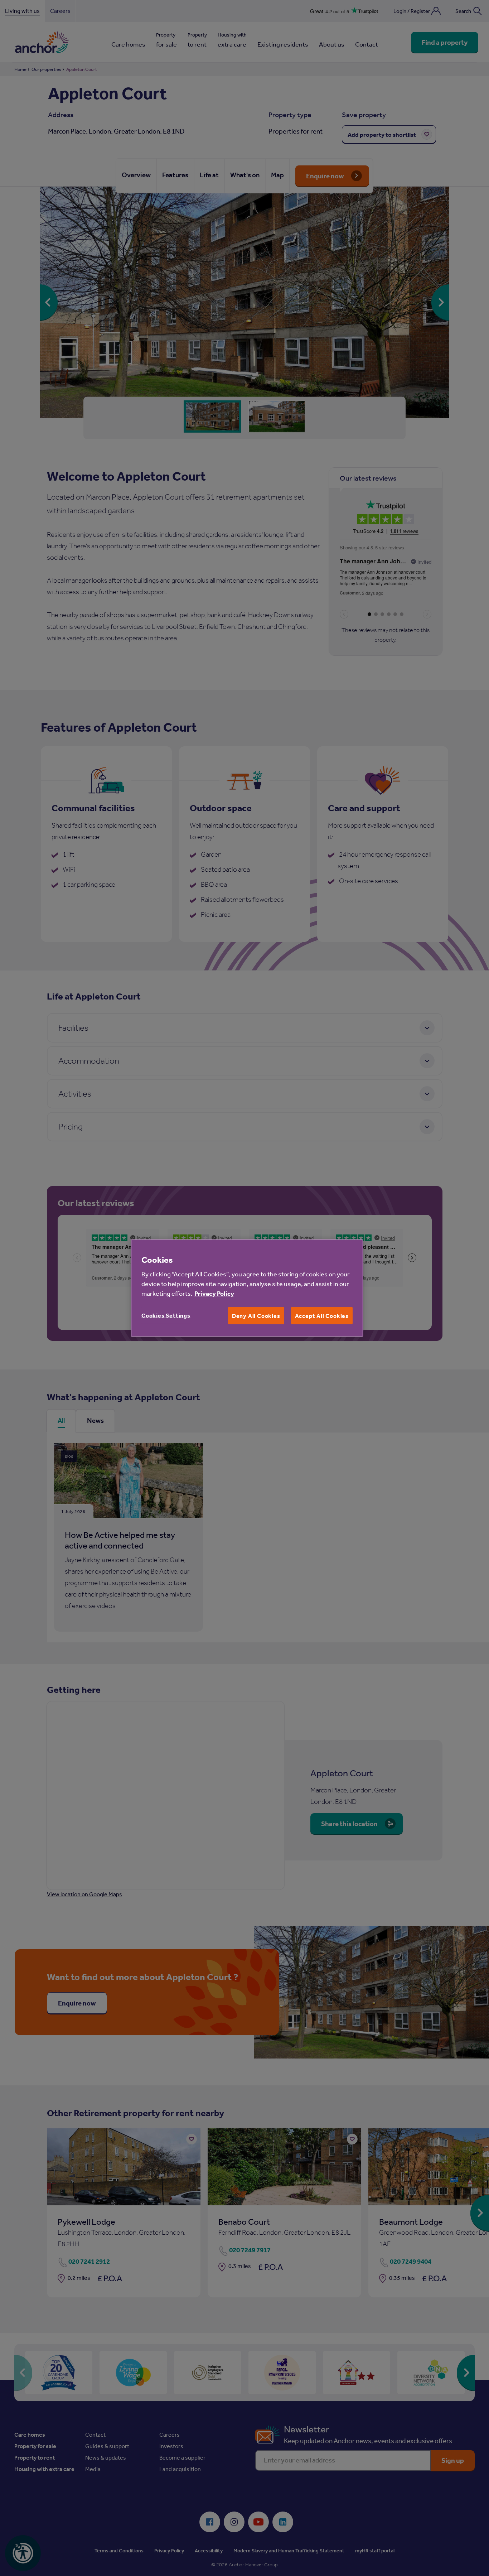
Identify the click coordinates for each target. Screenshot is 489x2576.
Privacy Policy (214, 1293)
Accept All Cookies (322, 1316)
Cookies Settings (166, 1315)
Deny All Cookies (256, 1316)
